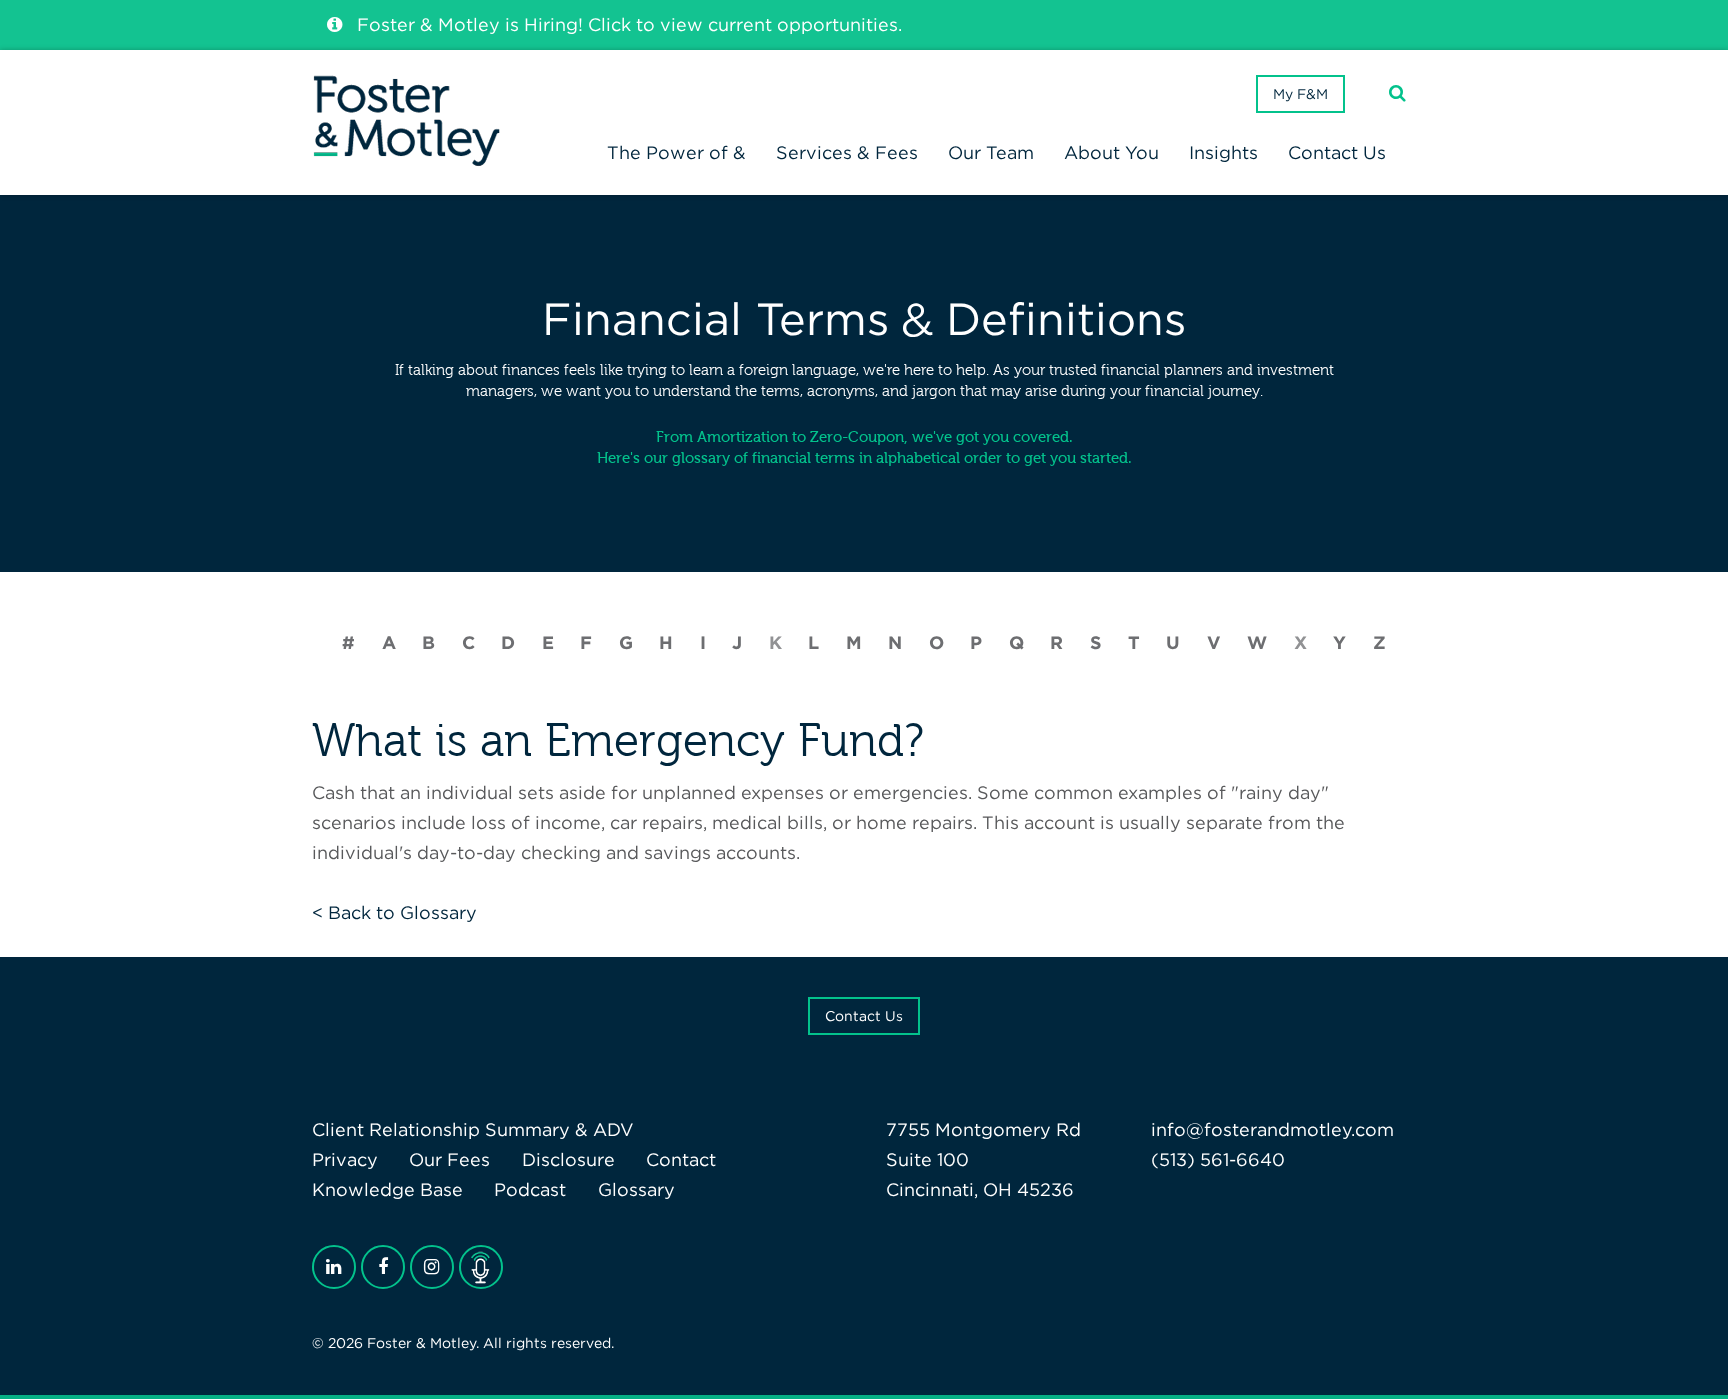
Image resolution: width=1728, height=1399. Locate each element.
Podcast (530, 1189)
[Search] (1397, 93)
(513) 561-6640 (1218, 1159)
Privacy (345, 1159)
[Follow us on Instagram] (432, 1267)
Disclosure (568, 1159)
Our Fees (449, 1159)
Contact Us (864, 1016)
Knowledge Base (387, 1189)
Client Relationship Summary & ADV (473, 1129)
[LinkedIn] (334, 1267)
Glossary (636, 1189)
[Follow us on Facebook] (383, 1267)
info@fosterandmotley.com (1272, 1129)
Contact (681, 1159)
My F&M (1300, 94)
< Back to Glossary (394, 912)
